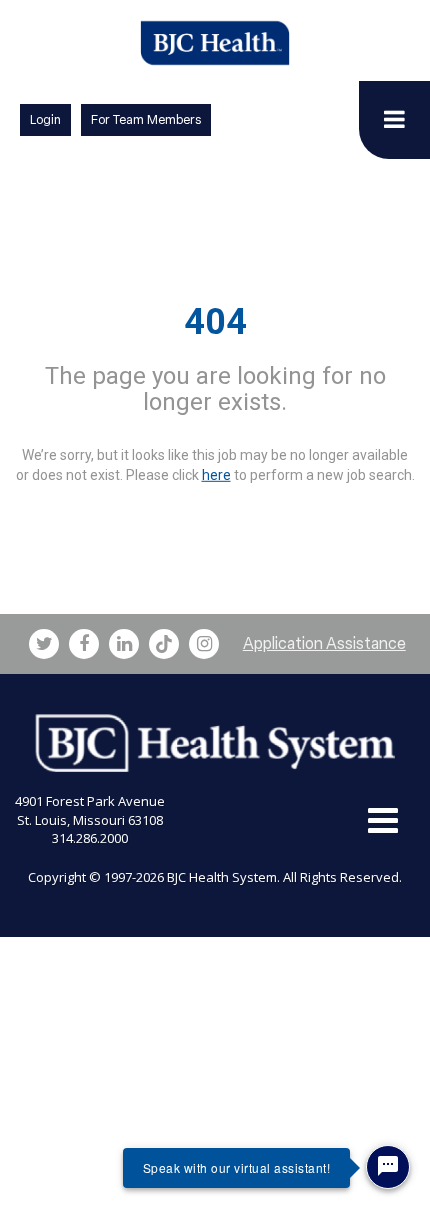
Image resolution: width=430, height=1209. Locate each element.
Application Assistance (324, 643)
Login (45, 119)
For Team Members (146, 119)
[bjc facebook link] (84, 644)
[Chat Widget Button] (388, 1167)
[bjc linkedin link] (124, 644)
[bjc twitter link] (44, 644)
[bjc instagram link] (204, 644)
